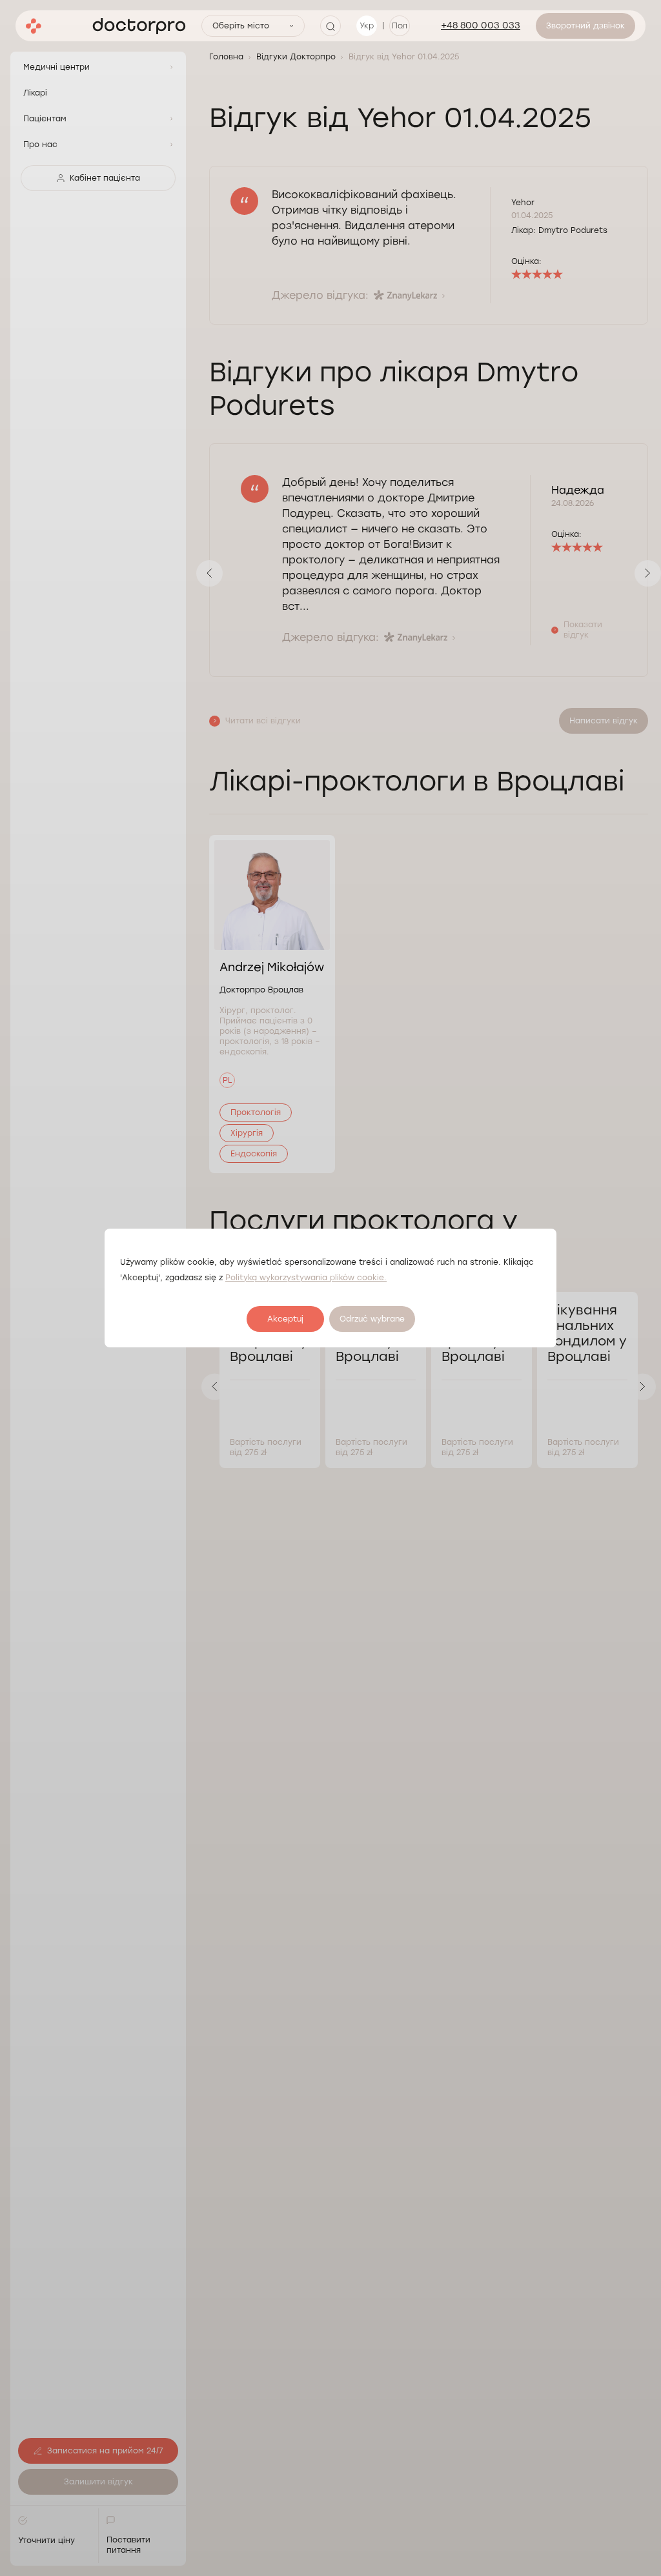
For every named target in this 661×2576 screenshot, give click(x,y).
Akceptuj (285, 1319)
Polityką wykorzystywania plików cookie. (306, 1278)
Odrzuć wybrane (372, 1319)
